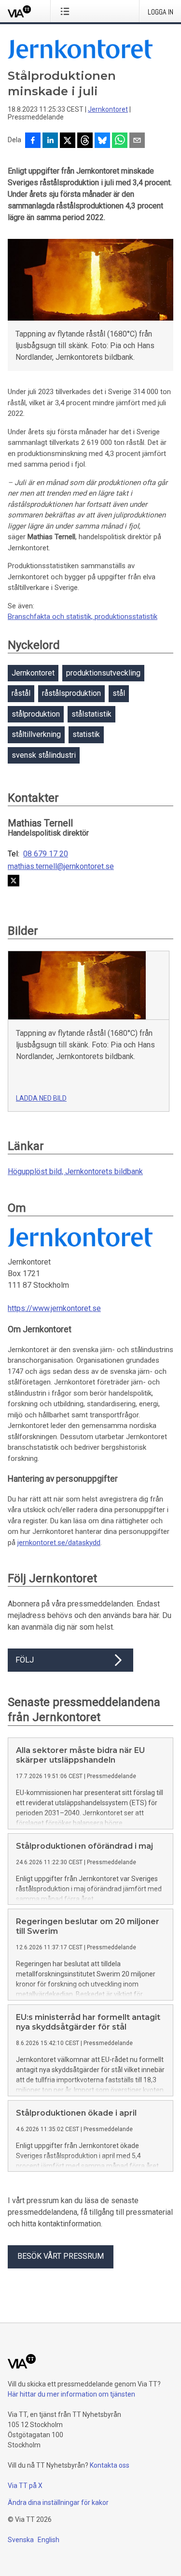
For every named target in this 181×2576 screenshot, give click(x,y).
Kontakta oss (110, 2465)
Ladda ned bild (41, 1098)
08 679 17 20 (46, 854)
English (49, 2540)
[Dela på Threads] (85, 141)
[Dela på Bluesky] (102, 141)
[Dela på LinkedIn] (50, 141)
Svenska (21, 2540)
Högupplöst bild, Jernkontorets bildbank (75, 1171)
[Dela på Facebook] (33, 141)
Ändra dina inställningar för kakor (58, 2502)
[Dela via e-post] (137, 141)
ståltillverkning (36, 734)
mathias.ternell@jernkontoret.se (61, 867)
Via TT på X (25, 2486)
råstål (21, 693)
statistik (86, 734)
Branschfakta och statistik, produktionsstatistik (83, 617)
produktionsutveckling (103, 673)
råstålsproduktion (71, 693)
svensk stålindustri (44, 755)
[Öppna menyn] (67, 11)
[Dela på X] (68, 141)
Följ (25, 1660)
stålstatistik (91, 714)
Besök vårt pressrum (61, 2256)
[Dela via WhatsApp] (120, 141)
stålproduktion (36, 714)
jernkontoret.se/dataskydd (59, 1543)
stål (119, 693)
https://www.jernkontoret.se (54, 1308)
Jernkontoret (108, 109)
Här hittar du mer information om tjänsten (71, 2394)
